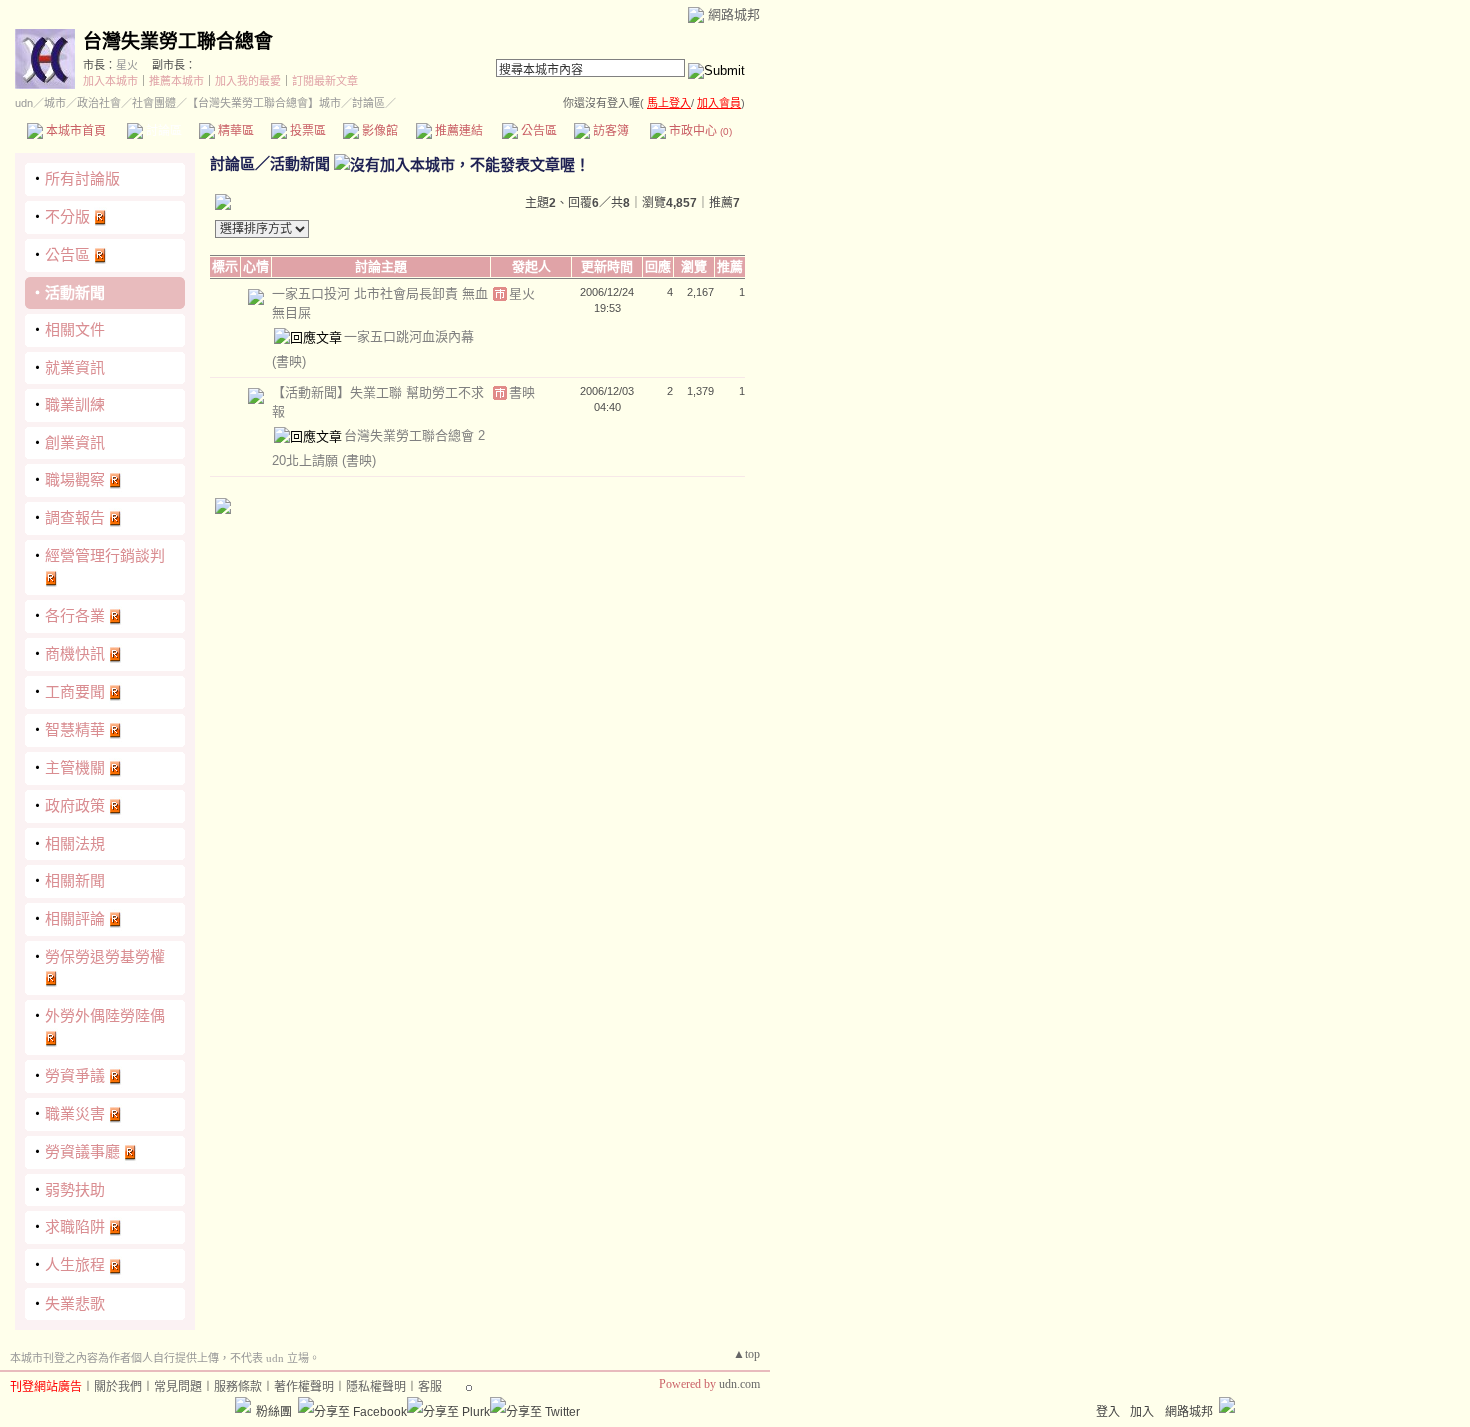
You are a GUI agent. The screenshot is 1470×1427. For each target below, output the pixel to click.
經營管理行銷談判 (105, 555)
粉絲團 (274, 1412)
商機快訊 (75, 653)
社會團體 (154, 103)
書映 (522, 392)
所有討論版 (82, 178)
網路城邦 (734, 14)
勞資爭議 (75, 1075)
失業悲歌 (75, 1303)
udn (24, 103)
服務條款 (238, 1387)
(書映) (289, 361)
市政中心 (699, 131)
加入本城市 (110, 81)
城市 (55, 103)
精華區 (234, 131)
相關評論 (75, 918)
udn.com (739, 1384)
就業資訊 (75, 367)
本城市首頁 (74, 131)
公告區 (537, 131)
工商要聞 (75, 691)
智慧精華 (75, 729)
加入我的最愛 (248, 81)
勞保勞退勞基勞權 (105, 956)
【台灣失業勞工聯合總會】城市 (264, 103)
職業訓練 (75, 404)
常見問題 (178, 1387)
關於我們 (118, 1387)
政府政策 (75, 805)
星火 (127, 65)
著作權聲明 (304, 1387)
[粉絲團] (243, 1405)
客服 (430, 1387)
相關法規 (75, 843)
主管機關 (75, 767)
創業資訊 (75, 442)
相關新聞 (75, 880)
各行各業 (75, 615)
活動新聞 (75, 292)
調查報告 (75, 517)
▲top (746, 1354)
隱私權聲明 (376, 1387)
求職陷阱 (75, 1226)
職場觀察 (75, 479)
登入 (1108, 1412)
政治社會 (99, 103)
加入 (1142, 1412)
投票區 (306, 131)
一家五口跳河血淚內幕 (409, 336)
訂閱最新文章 (325, 81)
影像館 (378, 131)
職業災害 (75, 1113)
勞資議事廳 (82, 1151)
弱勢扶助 (75, 1189)
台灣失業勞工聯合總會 (178, 41)
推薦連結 (457, 131)
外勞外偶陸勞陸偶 (105, 1015)
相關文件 (75, 329)
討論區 (162, 131)
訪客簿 (609, 131)
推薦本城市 (176, 81)
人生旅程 (75, 1264)
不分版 (67, 216)
